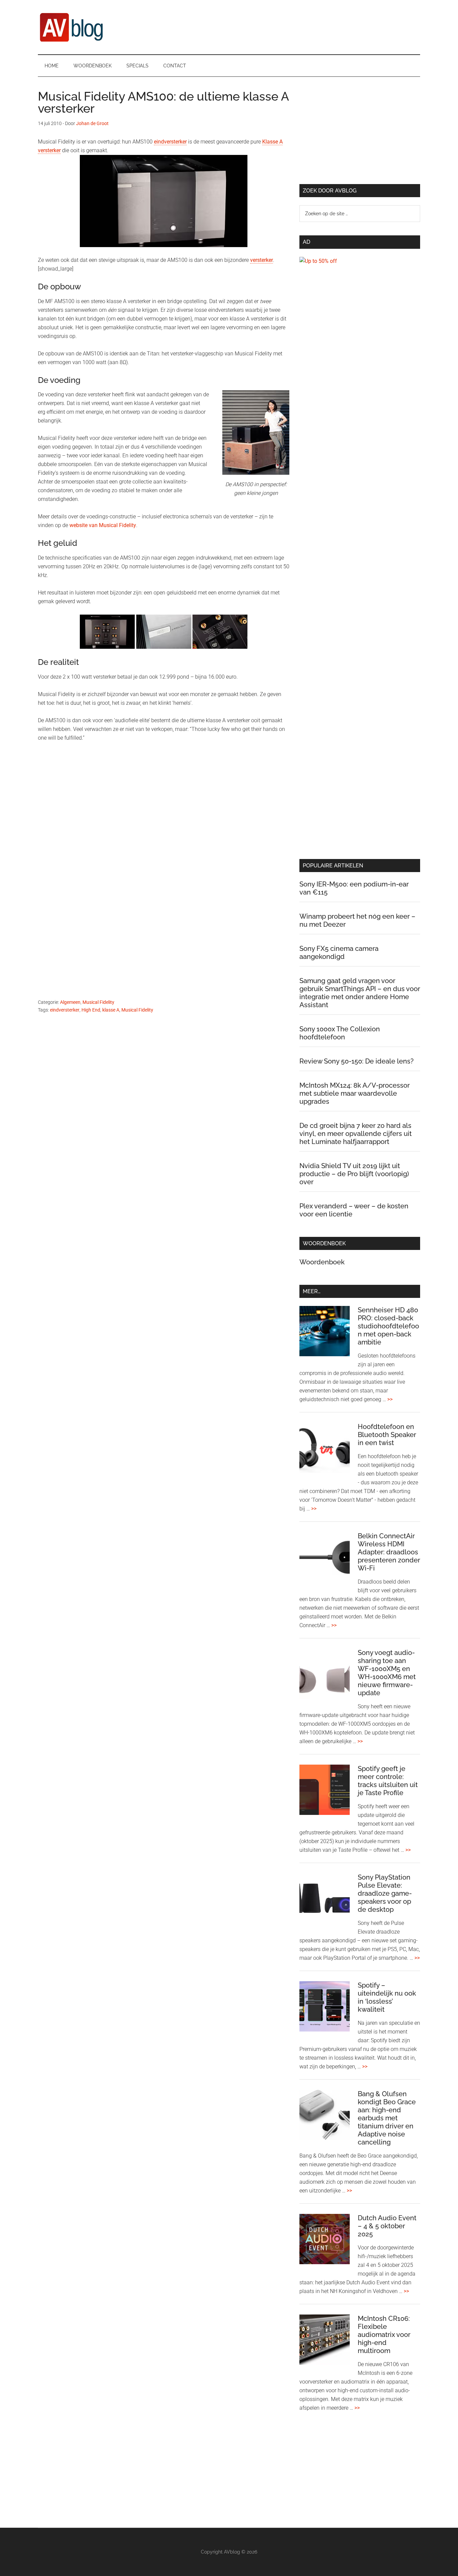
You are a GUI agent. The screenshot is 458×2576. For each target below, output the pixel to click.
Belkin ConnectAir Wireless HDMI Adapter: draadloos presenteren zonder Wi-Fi (389, 1552)
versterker (262, 260)
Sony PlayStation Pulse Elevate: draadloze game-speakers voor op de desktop (385, 1893)
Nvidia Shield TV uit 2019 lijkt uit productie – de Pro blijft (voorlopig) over (354, 1174)
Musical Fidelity (98, 1002)
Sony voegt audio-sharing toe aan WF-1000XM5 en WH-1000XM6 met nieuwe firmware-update (387, 1673)
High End (91, 1010)
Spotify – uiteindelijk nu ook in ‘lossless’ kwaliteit (387, 1997)
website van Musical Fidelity (103, 525)
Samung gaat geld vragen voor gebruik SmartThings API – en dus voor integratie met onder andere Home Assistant (360, 993)
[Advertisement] (164, 826)
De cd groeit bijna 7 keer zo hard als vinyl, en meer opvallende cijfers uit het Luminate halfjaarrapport (356, 1134)
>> (390, 1399)
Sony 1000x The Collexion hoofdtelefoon (340, 1033)
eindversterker (170, 142)
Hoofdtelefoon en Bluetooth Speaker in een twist (387, 1435)
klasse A (111, 1010)
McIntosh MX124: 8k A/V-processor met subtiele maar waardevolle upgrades (355, 1093)
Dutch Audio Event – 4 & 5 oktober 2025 (387, 2226)
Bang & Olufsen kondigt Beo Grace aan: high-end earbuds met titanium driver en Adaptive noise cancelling (387, 2118)
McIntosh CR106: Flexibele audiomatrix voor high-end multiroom (384, 2335)
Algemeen (70, 1002)
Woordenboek (322, 1262)
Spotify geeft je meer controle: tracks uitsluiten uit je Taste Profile (388, 1781)
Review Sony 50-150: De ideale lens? (357, 1061)
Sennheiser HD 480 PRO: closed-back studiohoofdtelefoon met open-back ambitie (388, 1326)
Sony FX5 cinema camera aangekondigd (339, 953)
